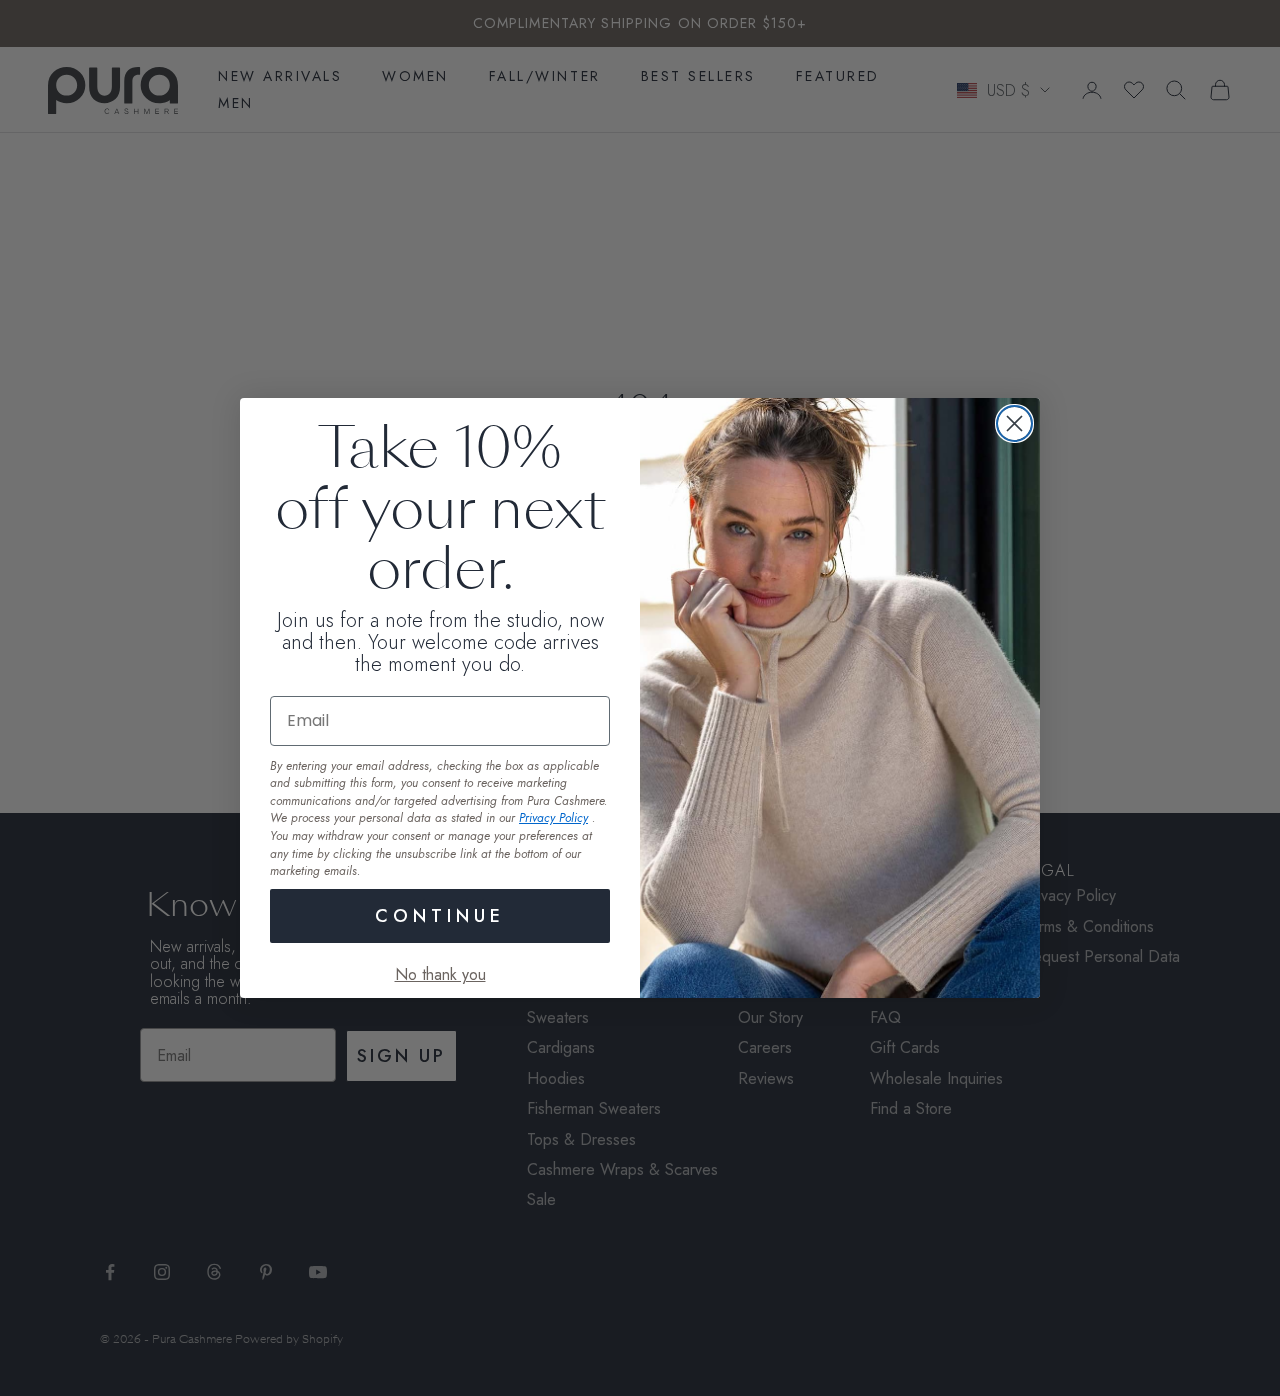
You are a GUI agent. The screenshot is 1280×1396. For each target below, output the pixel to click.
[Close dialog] (1014, 423)
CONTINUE (440, 916)
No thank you (440, 974)
